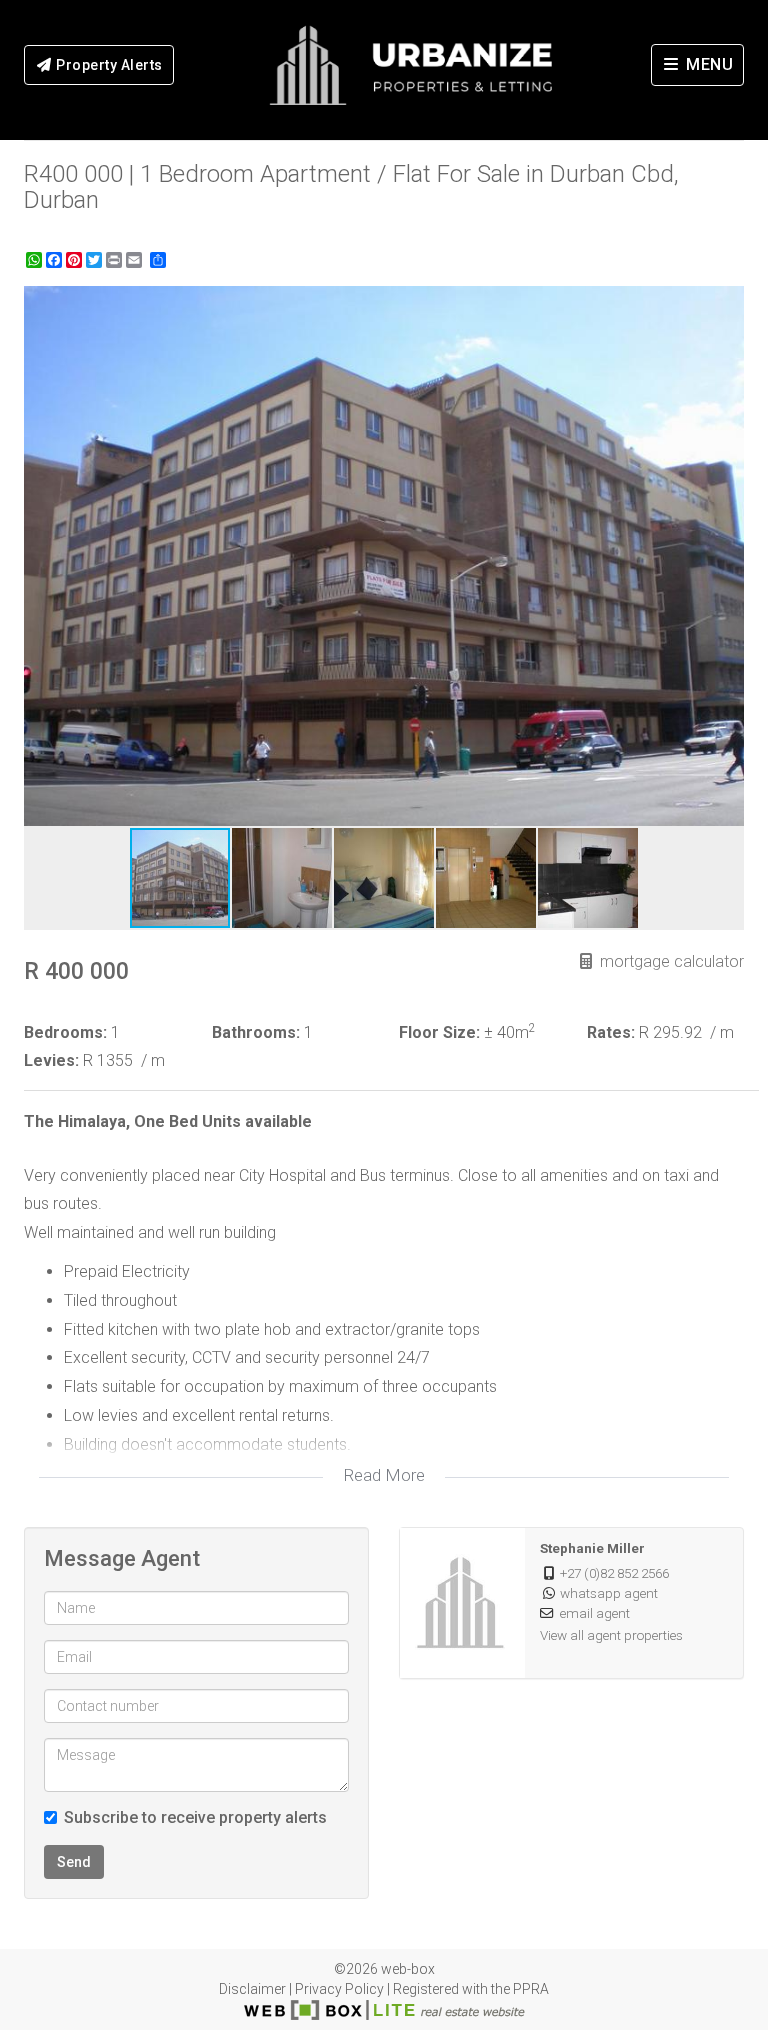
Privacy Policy (339, 1989)
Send (74, 1862)
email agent (595, 1613)
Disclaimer (252, 1989)
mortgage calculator (670, 961)
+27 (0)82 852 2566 (614, 1573)
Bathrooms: (256, 1032)
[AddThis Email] (136, 260)
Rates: (611, 1032)
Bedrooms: (65, 1032)
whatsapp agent (609, 1593)
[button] (726, 304)
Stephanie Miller (592, 1548)
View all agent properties (611, 1635)
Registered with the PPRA (471, 1989)
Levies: (51, 1060)
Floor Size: (439, 1032)
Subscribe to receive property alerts (195, 1817)
